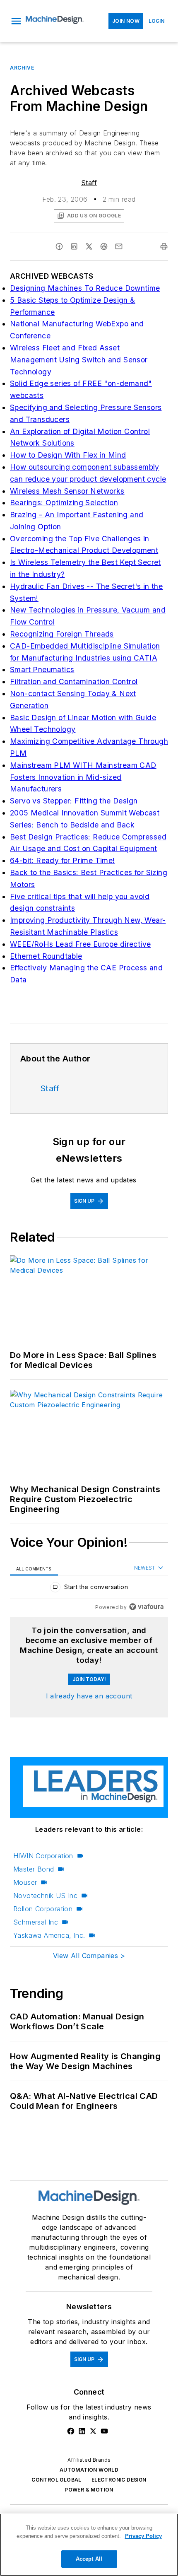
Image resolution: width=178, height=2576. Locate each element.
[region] (89, 1589)
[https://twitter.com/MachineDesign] (93, 2431)
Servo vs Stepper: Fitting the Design (74, 801)
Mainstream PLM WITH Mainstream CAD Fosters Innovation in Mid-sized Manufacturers (83, 777)
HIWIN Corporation (43, 1856)
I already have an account (89, 1696)
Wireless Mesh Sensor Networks (67, 491)
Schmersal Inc (36, 1922)
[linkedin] (74, 246)
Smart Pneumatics (42, 669)
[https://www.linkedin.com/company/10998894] (82, 2431)
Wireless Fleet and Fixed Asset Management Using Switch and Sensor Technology (79, 360)
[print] (164, 246)
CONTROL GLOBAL (57, 2480)
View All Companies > (89, 1956)
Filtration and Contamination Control (74, 681)
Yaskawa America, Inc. (49, 1935)
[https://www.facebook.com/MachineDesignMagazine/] (71, 2431)
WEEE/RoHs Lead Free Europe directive (80, 944)
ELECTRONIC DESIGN (119, 2480)
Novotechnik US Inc (45, 1896)
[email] (119, 246)
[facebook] (59, 246)
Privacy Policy (143, 2536)
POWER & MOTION (89, 2490)
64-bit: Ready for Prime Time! (63, 860)
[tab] (34, 1568)
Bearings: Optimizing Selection (64, 503)
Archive (22, 68)
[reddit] (104, 246)
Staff (89, 183)
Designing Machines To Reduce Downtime (85, 288)
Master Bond (34, 1869)
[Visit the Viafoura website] (146, 1607)
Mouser (25, 1882)
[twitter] (89, 246)
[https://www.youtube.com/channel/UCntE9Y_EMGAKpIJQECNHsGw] (104, 2431)
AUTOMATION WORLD (89, 2470)
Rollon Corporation (43, 1909)
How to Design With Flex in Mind (68, 455)
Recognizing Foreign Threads (62, 634)
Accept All (89, 2559)
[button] (16, 21)
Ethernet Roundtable (46, 956)
